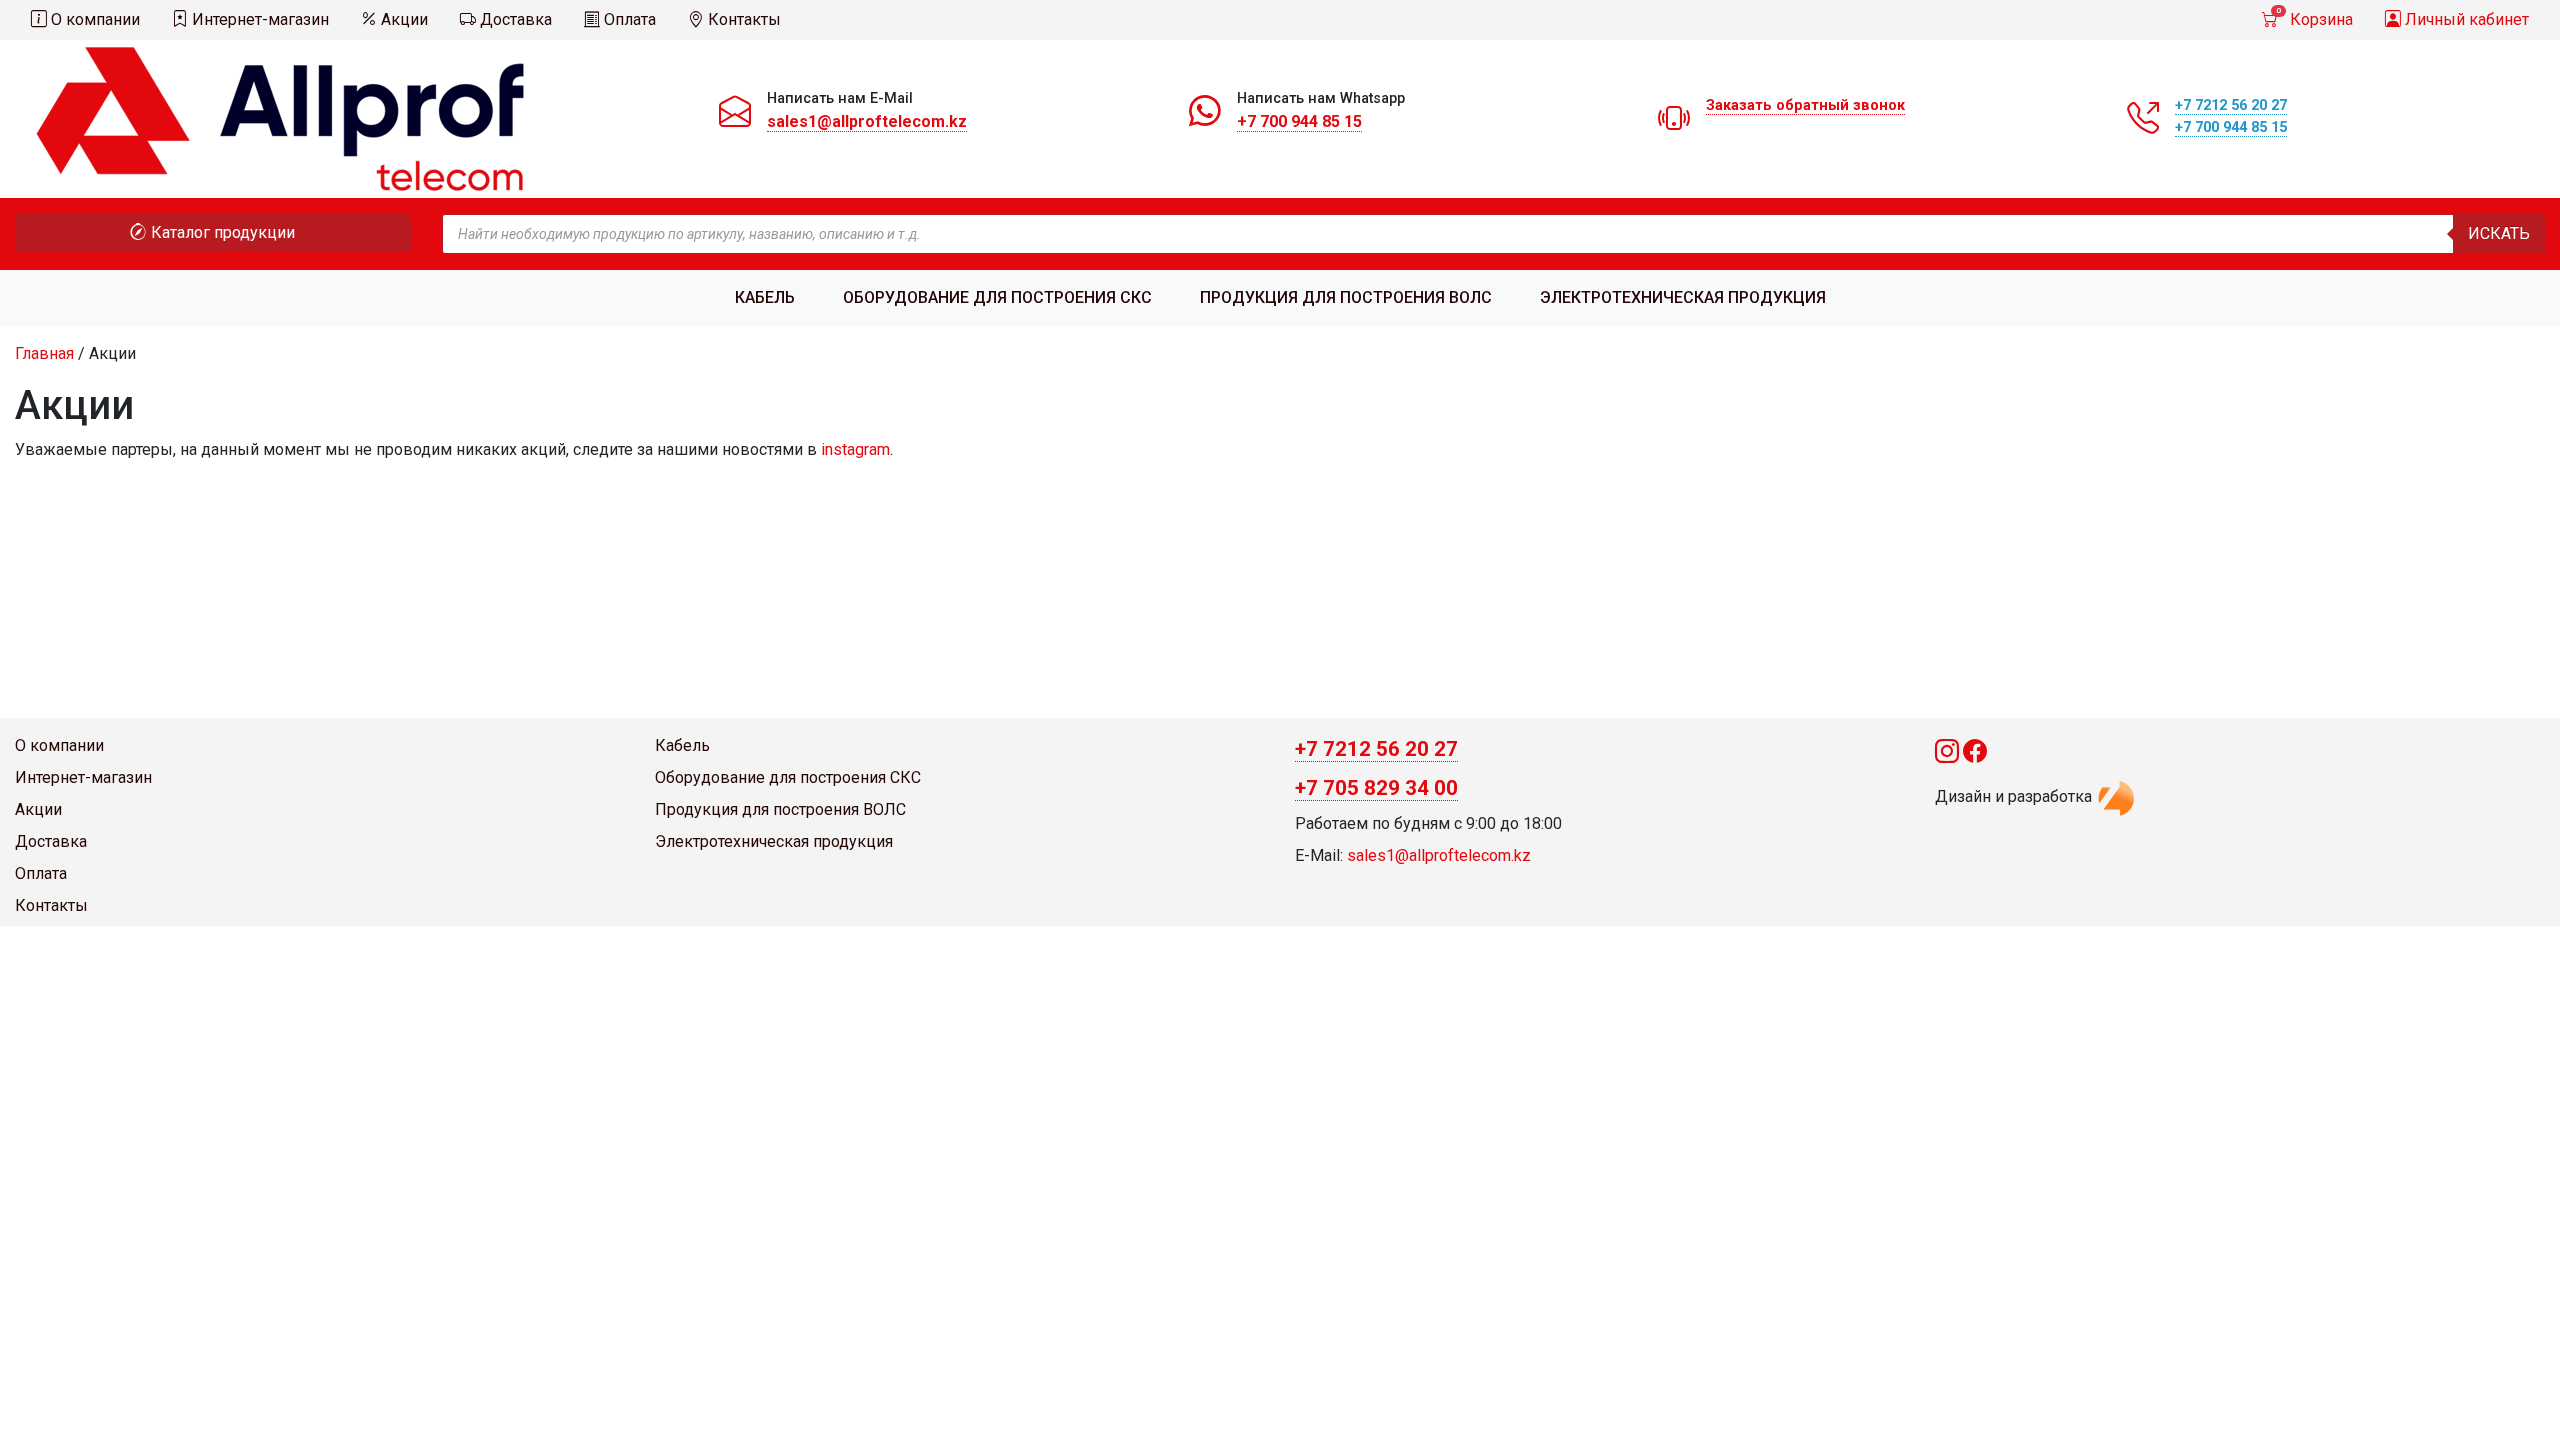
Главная (44, 353)
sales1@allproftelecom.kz (867, 121)
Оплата (628, 19)
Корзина (2314, 17)
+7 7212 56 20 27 (2231, 105)
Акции (402, 19)
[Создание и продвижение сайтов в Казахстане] (2116, 796)
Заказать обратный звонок (1805, 105)
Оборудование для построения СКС (997, 297)
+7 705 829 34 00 (1376, 788)
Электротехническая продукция (1683, 297)
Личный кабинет (2465, 19)
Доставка (514, 19)
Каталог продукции (221, 232)
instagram (855, 449)
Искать (2499, 233)
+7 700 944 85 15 (1299, 121)
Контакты (742, 19)
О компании (93, 19)
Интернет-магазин (258, 19)
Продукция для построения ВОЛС (1346, 297)
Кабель (765, 297)
